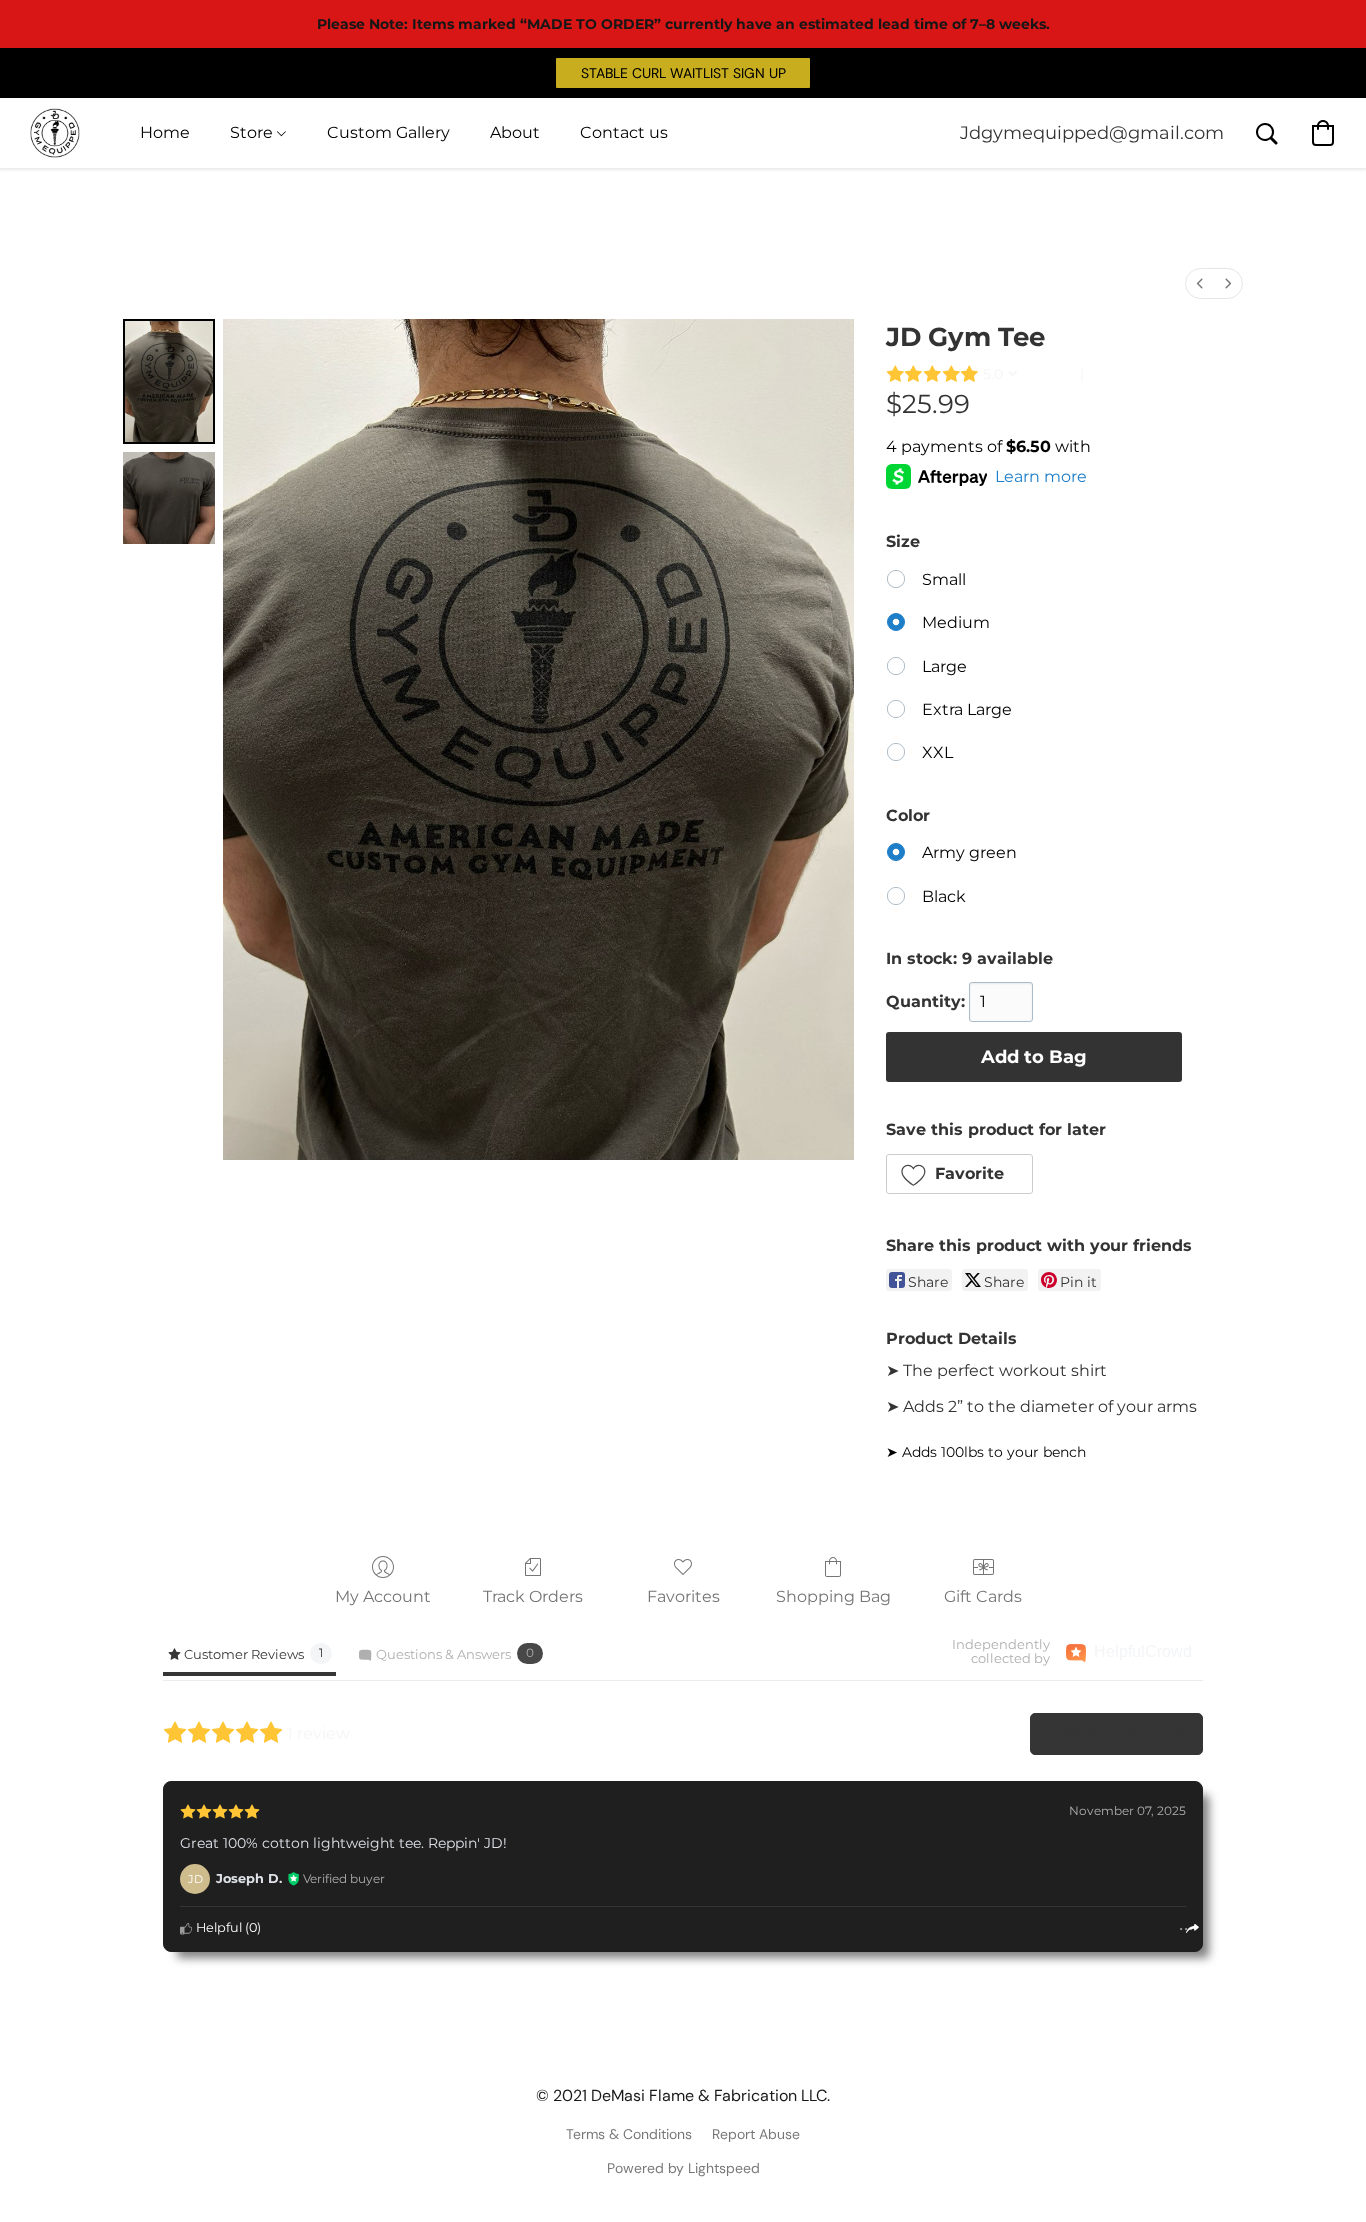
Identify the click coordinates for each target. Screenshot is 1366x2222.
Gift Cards (983, 1596)
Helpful (217, 1927)
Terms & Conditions (629, 2134)
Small (944, 579)
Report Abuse (756, 2134)
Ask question (1130, 374)
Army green (969, 852)
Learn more (1041, 476)
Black (944, 896)
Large (944, 666)
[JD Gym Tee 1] (169, 498)
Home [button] (165, 132)
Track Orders (533, 1596)
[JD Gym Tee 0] (169, 381)
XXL (937, 752)
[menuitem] (1200, 283)
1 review (1050, 374)
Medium (956, 622)
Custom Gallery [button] (388, 132)
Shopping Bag (833, 1596)
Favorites (683, 1596)
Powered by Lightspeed (683, 2168)
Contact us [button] (624, 132)
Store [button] (253, 132)
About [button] (515, 132)
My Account (383, 1596)
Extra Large (967, 709)
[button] (683, 73)
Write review (1124, 1733)
